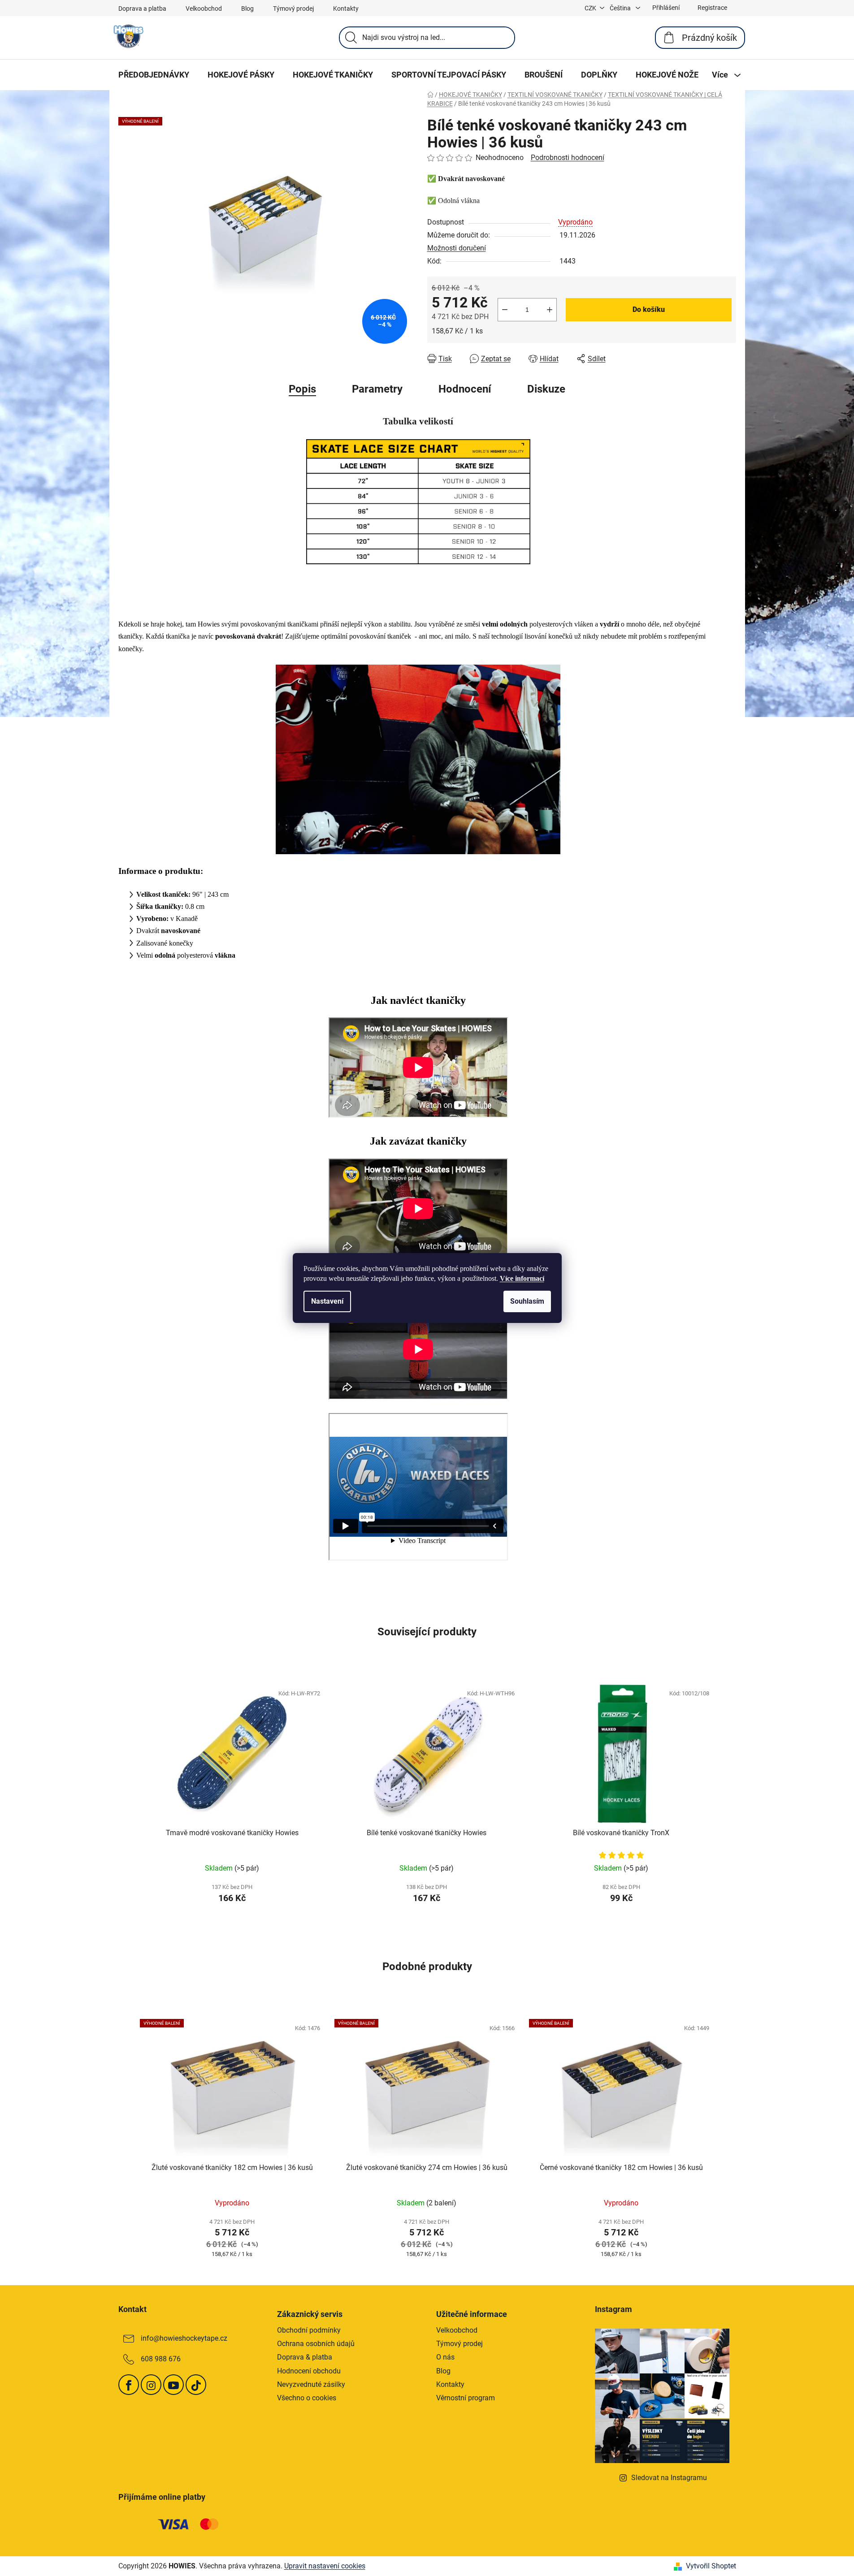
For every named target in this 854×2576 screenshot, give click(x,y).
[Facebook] (129, 2385)
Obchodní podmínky (309, 2330)
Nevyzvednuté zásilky (311, 2384)
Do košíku (649, 309)
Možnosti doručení (457, 248)
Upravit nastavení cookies (325, 2566)
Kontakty (346, 9)
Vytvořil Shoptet (711, 2566)
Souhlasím (527, 1301)
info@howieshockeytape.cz (184, 2338)
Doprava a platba (142, 9)
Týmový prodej (293, 9)
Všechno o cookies (307, 2398)
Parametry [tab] (377, 389)
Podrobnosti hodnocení (568, 158)
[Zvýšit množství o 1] (550, 310)
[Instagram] (151, 2385)
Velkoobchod (204, 9)
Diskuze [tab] (546, 389)
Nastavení (327, 1301)
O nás (445, 2357)
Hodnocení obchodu (309, 2371)
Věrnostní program (466, 2398)
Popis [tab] (302, 389)
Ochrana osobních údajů (316, 2344)
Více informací (522, 1278)
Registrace (712, 8)
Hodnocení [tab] (465, 389)
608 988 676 (161, 2359)
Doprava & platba (305, 2357)
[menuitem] (154, 75)
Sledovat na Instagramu (669, 2478)
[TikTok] (196, 2385)
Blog (247, 9)
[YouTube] (173, 2385)
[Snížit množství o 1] (505, 310)
